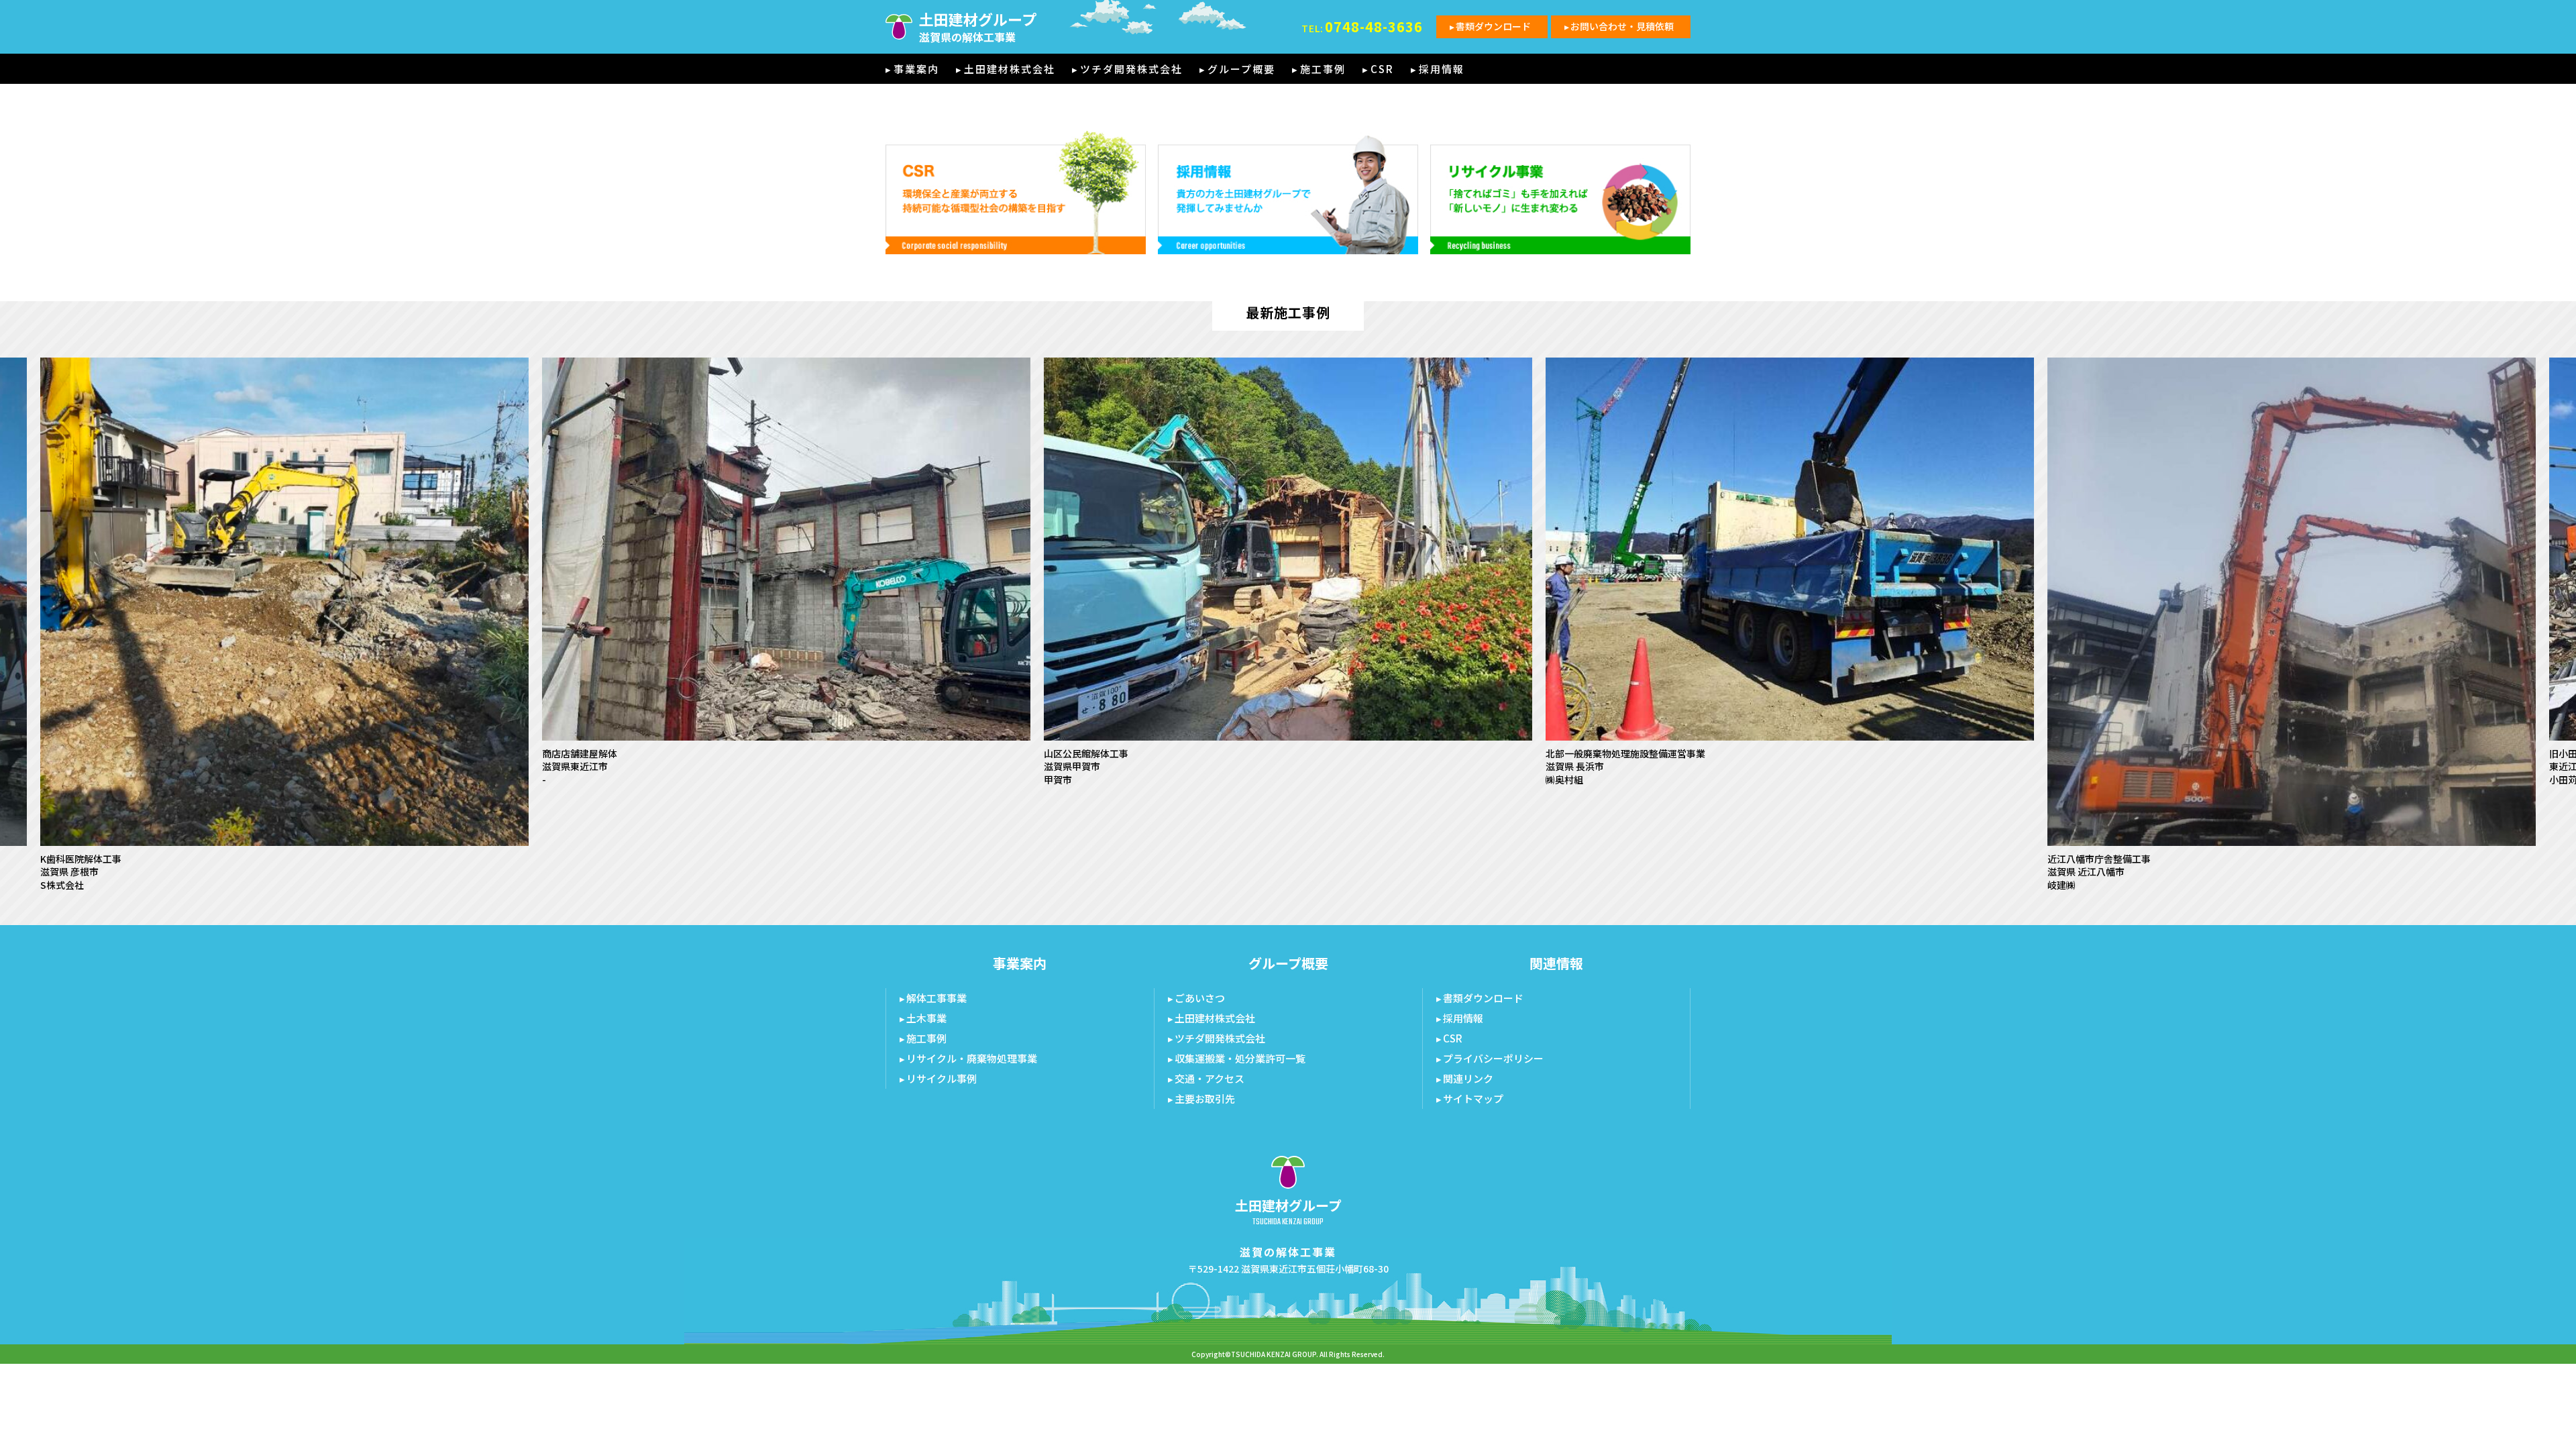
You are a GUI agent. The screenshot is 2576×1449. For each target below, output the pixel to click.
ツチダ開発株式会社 (1131, 69)
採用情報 (1442, 69)
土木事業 (926, 1018)
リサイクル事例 (942, 1078)
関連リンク (1468, 1078)
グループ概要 (1241, 69)
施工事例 (1323, 69)
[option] (284, 572)
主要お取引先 (1205, 1098)
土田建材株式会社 (1010, 69)
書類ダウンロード (1493, 26)
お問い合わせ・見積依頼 (1622, 26)
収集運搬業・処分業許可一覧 (1240, 1058)
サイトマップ (1473, 1098)
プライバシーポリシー (1493, 1058)
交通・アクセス (1210, 1078)
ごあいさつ (1200, 998)
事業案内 (916, 69)
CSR (1382, 69)
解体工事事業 (936, 998)
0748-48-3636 (1374, 26)
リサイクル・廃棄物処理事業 (972, 1058)
